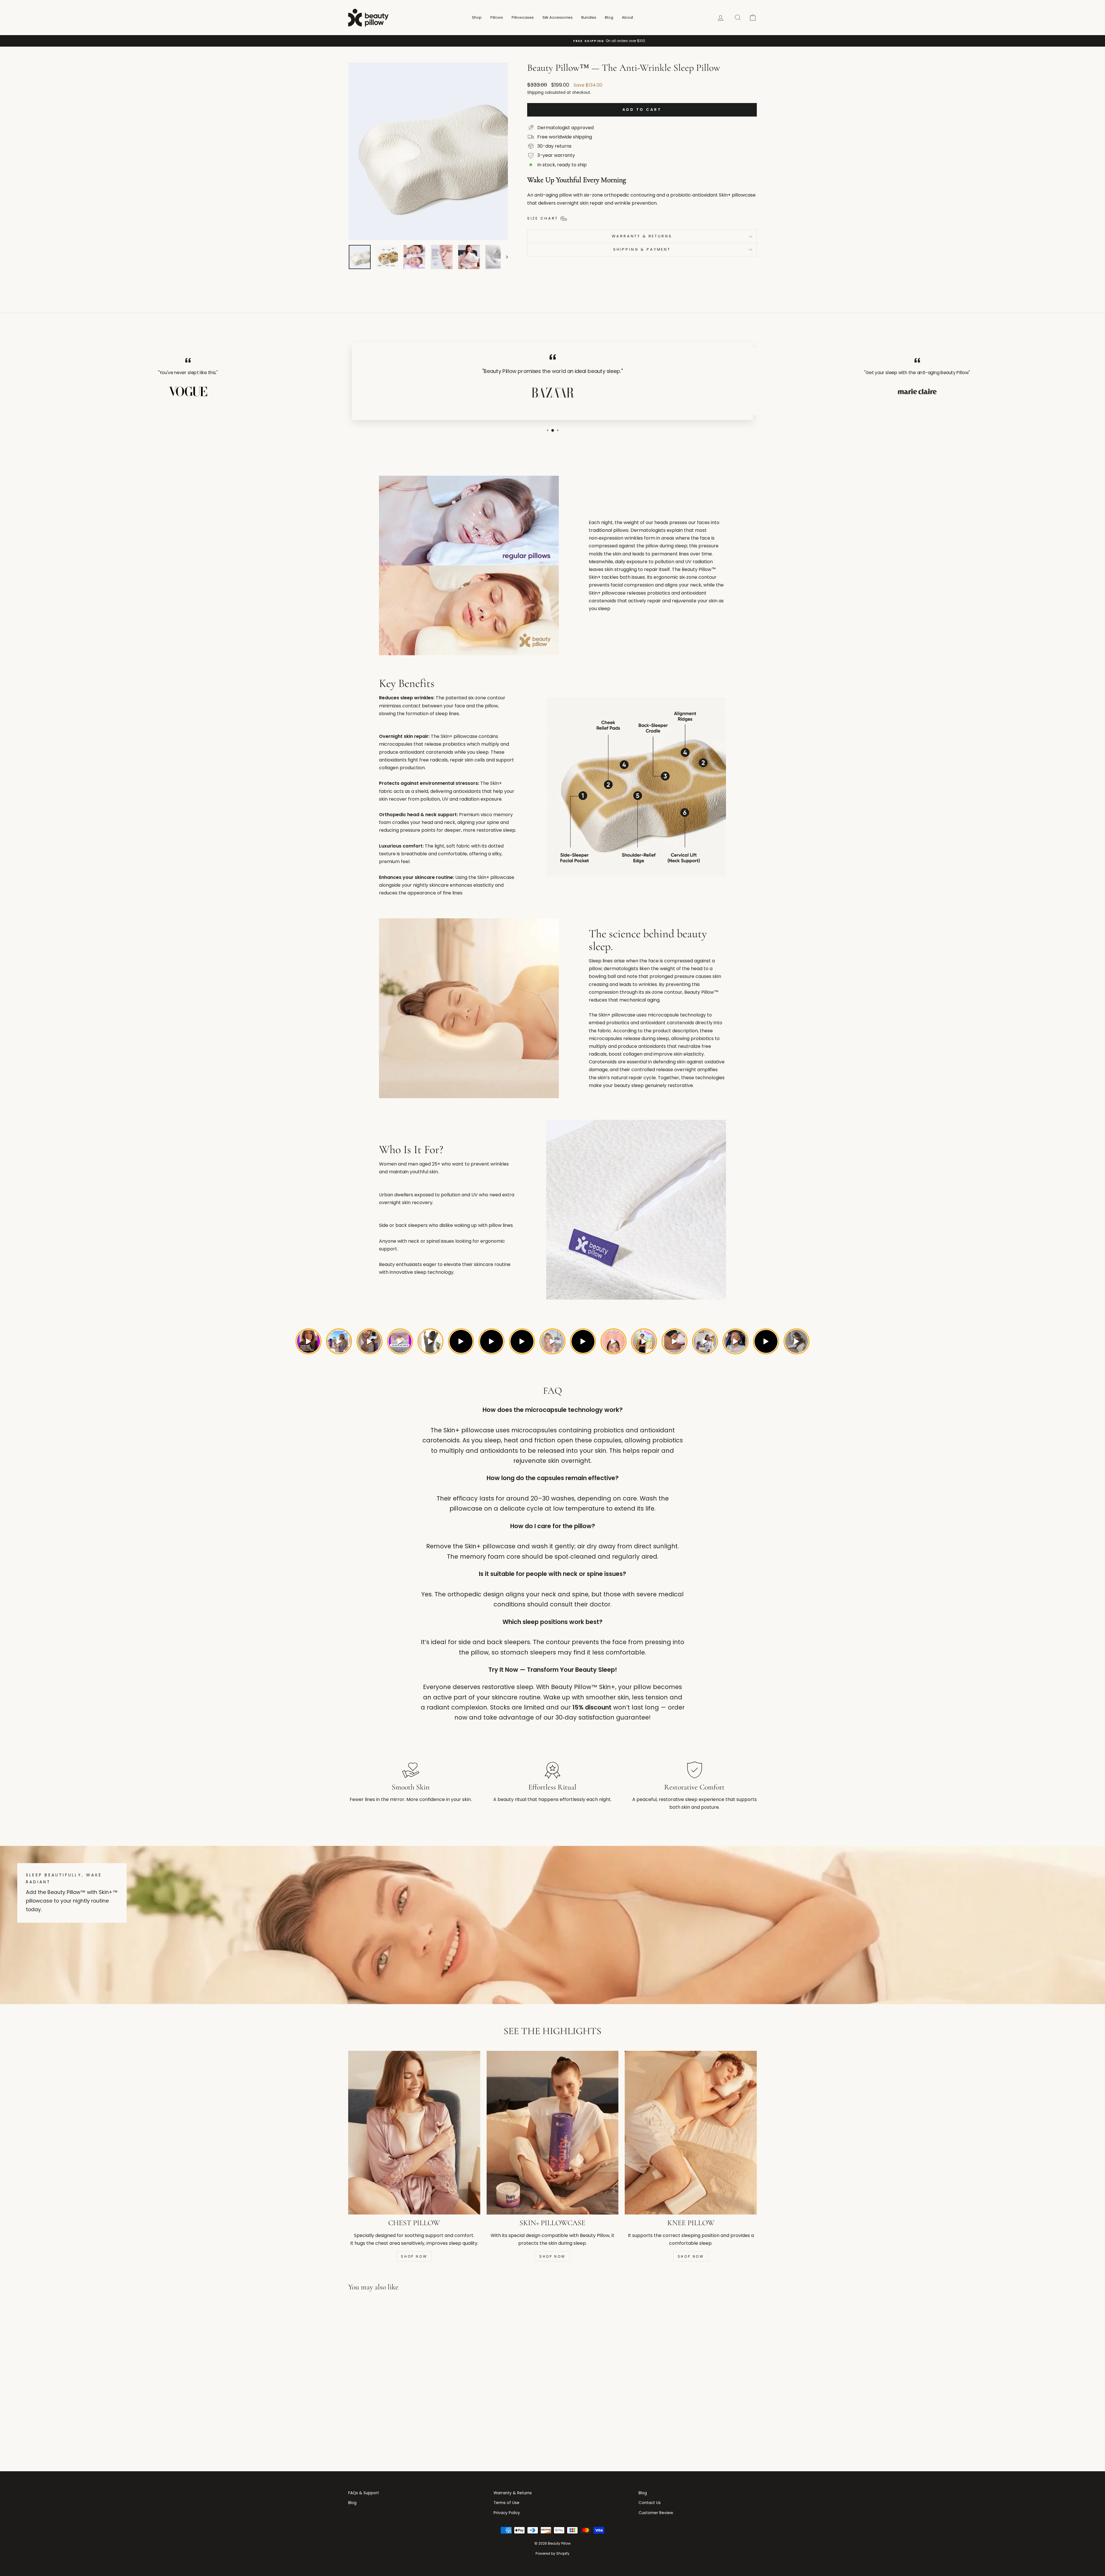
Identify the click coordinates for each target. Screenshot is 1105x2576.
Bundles (589, 17)
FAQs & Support (364, 2493)
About (627, 17)
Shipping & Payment (642, 249)
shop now (552, 2256)
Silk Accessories (558, 17)
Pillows (497, 17)
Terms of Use (506, 2503)
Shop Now (414, 2256)
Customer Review (656, 2513)
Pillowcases (523, 17)
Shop (477, 17)
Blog (609, 17)
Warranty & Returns (642, 236)
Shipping (535, 93)
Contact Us (650, 2503)
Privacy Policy (507, 2513)
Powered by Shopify (552, 2553)
